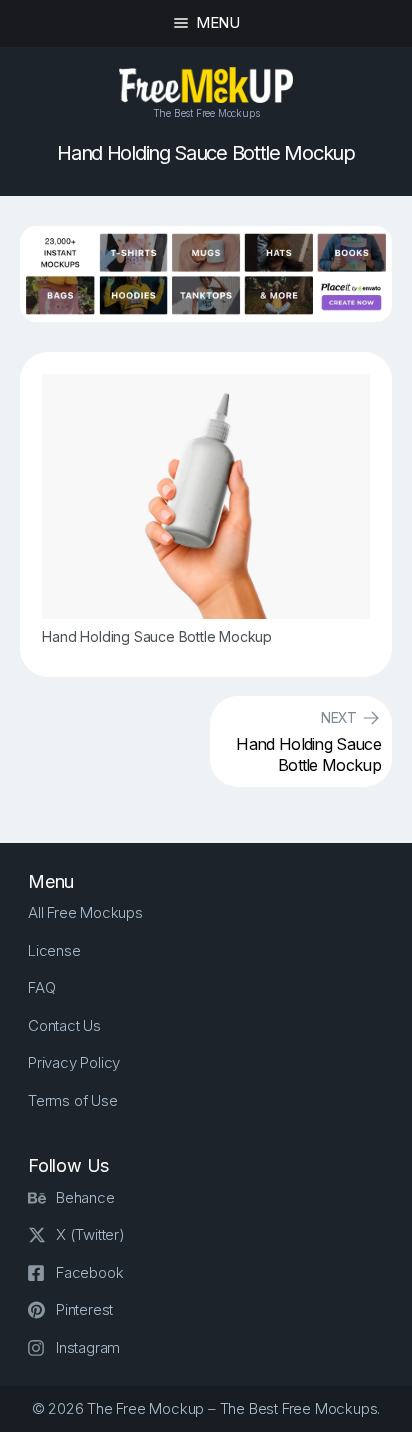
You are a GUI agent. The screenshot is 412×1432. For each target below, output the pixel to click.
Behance (85, 1197)
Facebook (89, 1272)
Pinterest (84, 1309)
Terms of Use (73, 1100)
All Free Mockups (85, 912)
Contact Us (64, 1025)
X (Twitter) (90, 1234)
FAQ (41, 987)
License (54, 950)
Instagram (88, 1347)
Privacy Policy (74, 1062)
